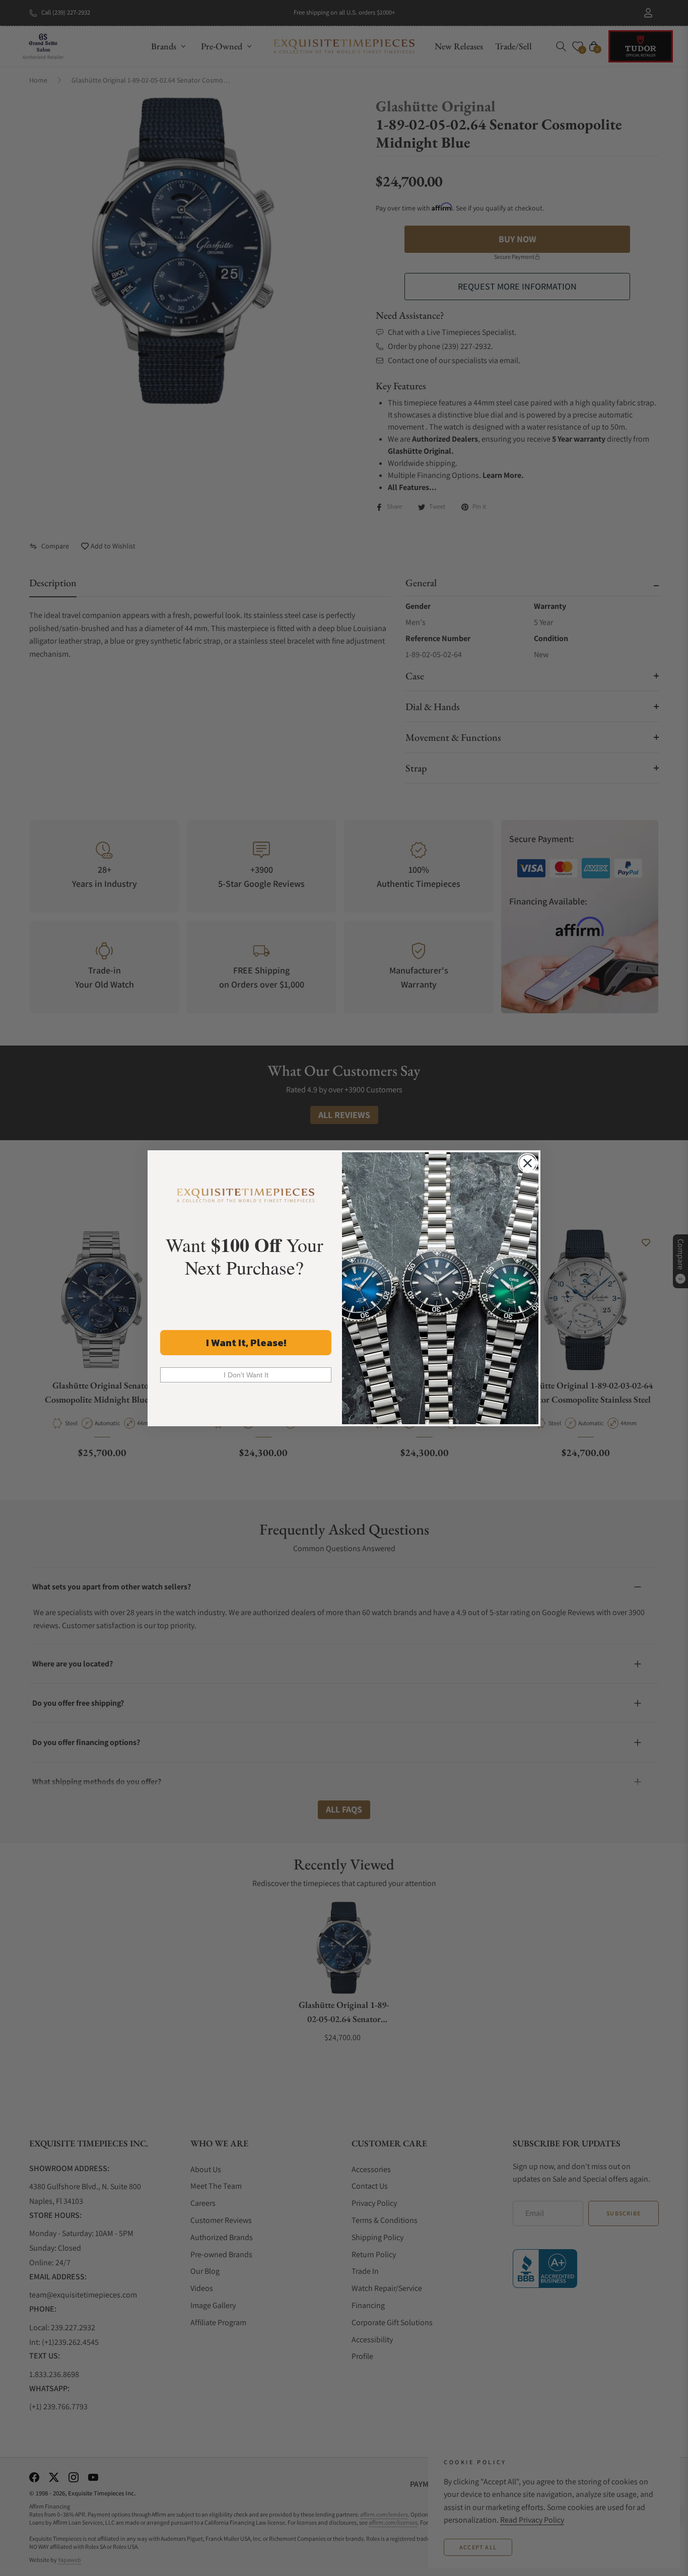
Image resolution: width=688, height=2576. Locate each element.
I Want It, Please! (246, 1343)
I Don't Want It (246, 1375)
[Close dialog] (528, 1163)
